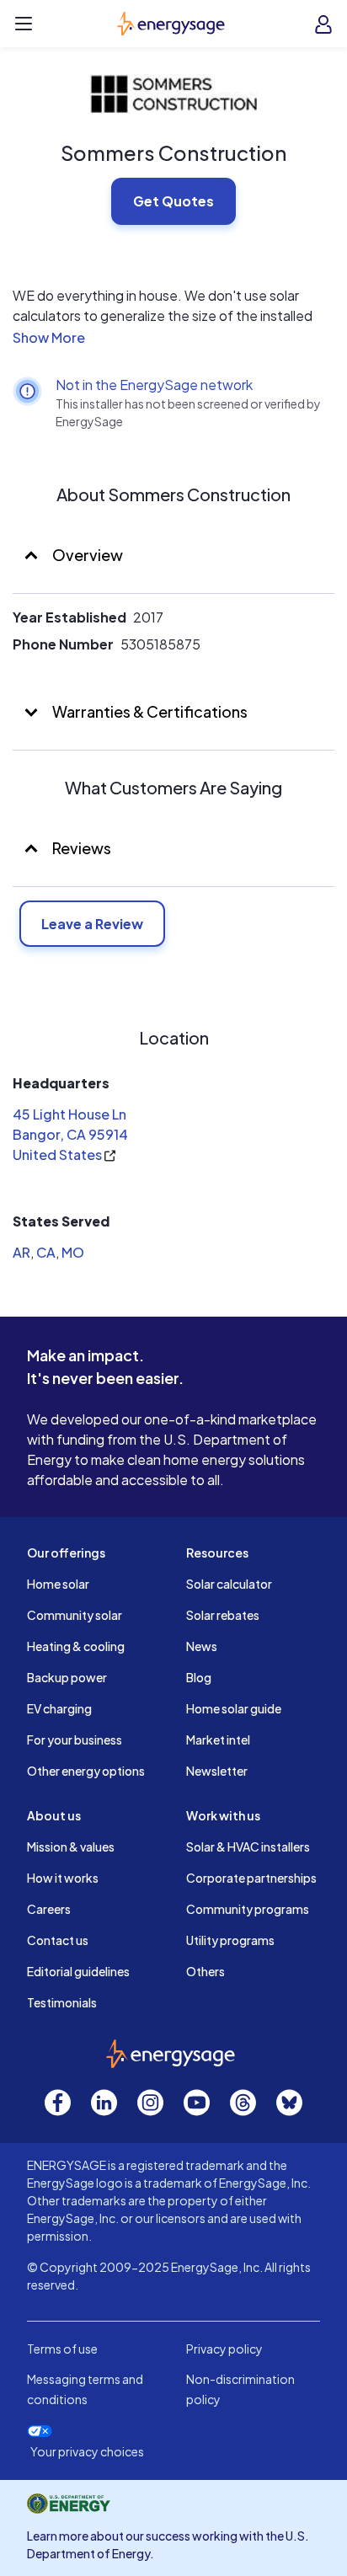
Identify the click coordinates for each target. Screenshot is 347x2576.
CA (46, 1252)
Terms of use (62, 2349)
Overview (86, 555)
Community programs (248, 1909)
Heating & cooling (76, 1646)
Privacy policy (224, 2349)
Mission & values (71, 1846)
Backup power (67, 1677)
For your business (75, 1740)
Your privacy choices (87, 2452)
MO (73, 1252)
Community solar (75, 1615)
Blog (199, 1677)
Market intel (218, 1740)
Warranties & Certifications (149, 711)
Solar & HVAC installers (248, 1846)
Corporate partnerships (251, 1878)
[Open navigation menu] (24, 24)
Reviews (82, 848)
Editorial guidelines (78, 1971)
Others (206, 1971)
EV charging (59, 1708)
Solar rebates (223, 1615)
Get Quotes (173, 201)
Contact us (58, 1940)
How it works (63, 1878)
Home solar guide (234, 1708)
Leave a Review (92, 924)
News (202, 1646)
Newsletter (217, 1771)
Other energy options (86, 1771)
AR (21, 1252)
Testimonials (62, 2002)
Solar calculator (229, 1584)
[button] (173, 338)
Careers (49, 1909)
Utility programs (230, 1940)
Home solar (58, 1584)
